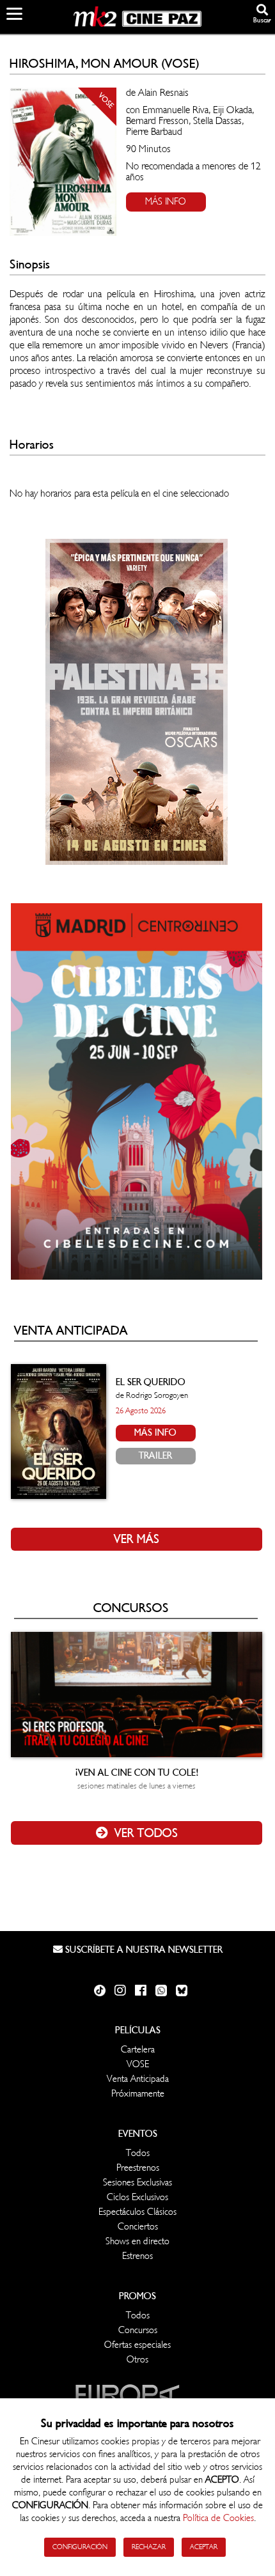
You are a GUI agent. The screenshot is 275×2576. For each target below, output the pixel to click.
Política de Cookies (218, 2518)
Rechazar (149, 2547)
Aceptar (204, 2547)
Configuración (80, 2547)
